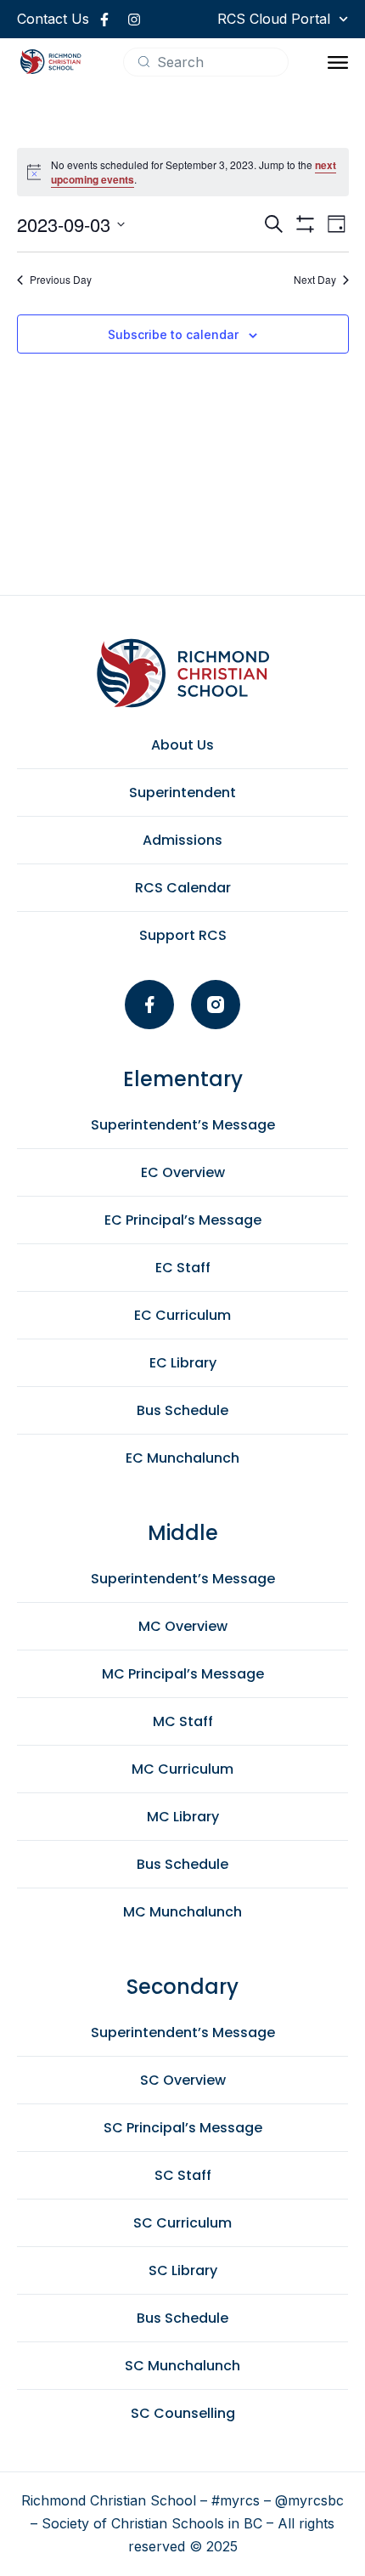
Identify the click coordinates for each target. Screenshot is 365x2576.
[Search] (144, 62)
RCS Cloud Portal (274, 19)
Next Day (315, 280)
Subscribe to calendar (173, 334)
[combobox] (206, 62)
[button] (338, 62)
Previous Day (61, 280)
